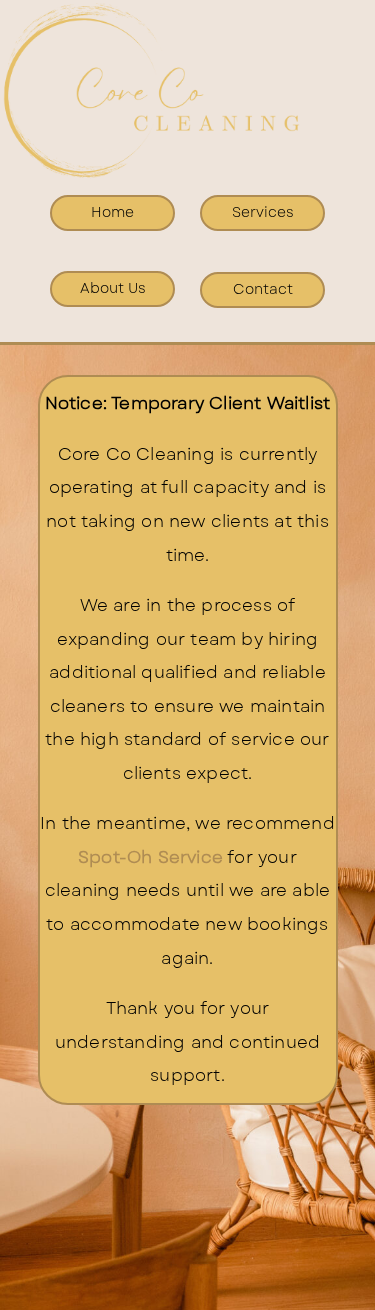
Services (263, 212)
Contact (263, 289)
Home (112, 212)
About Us (113, 288)
